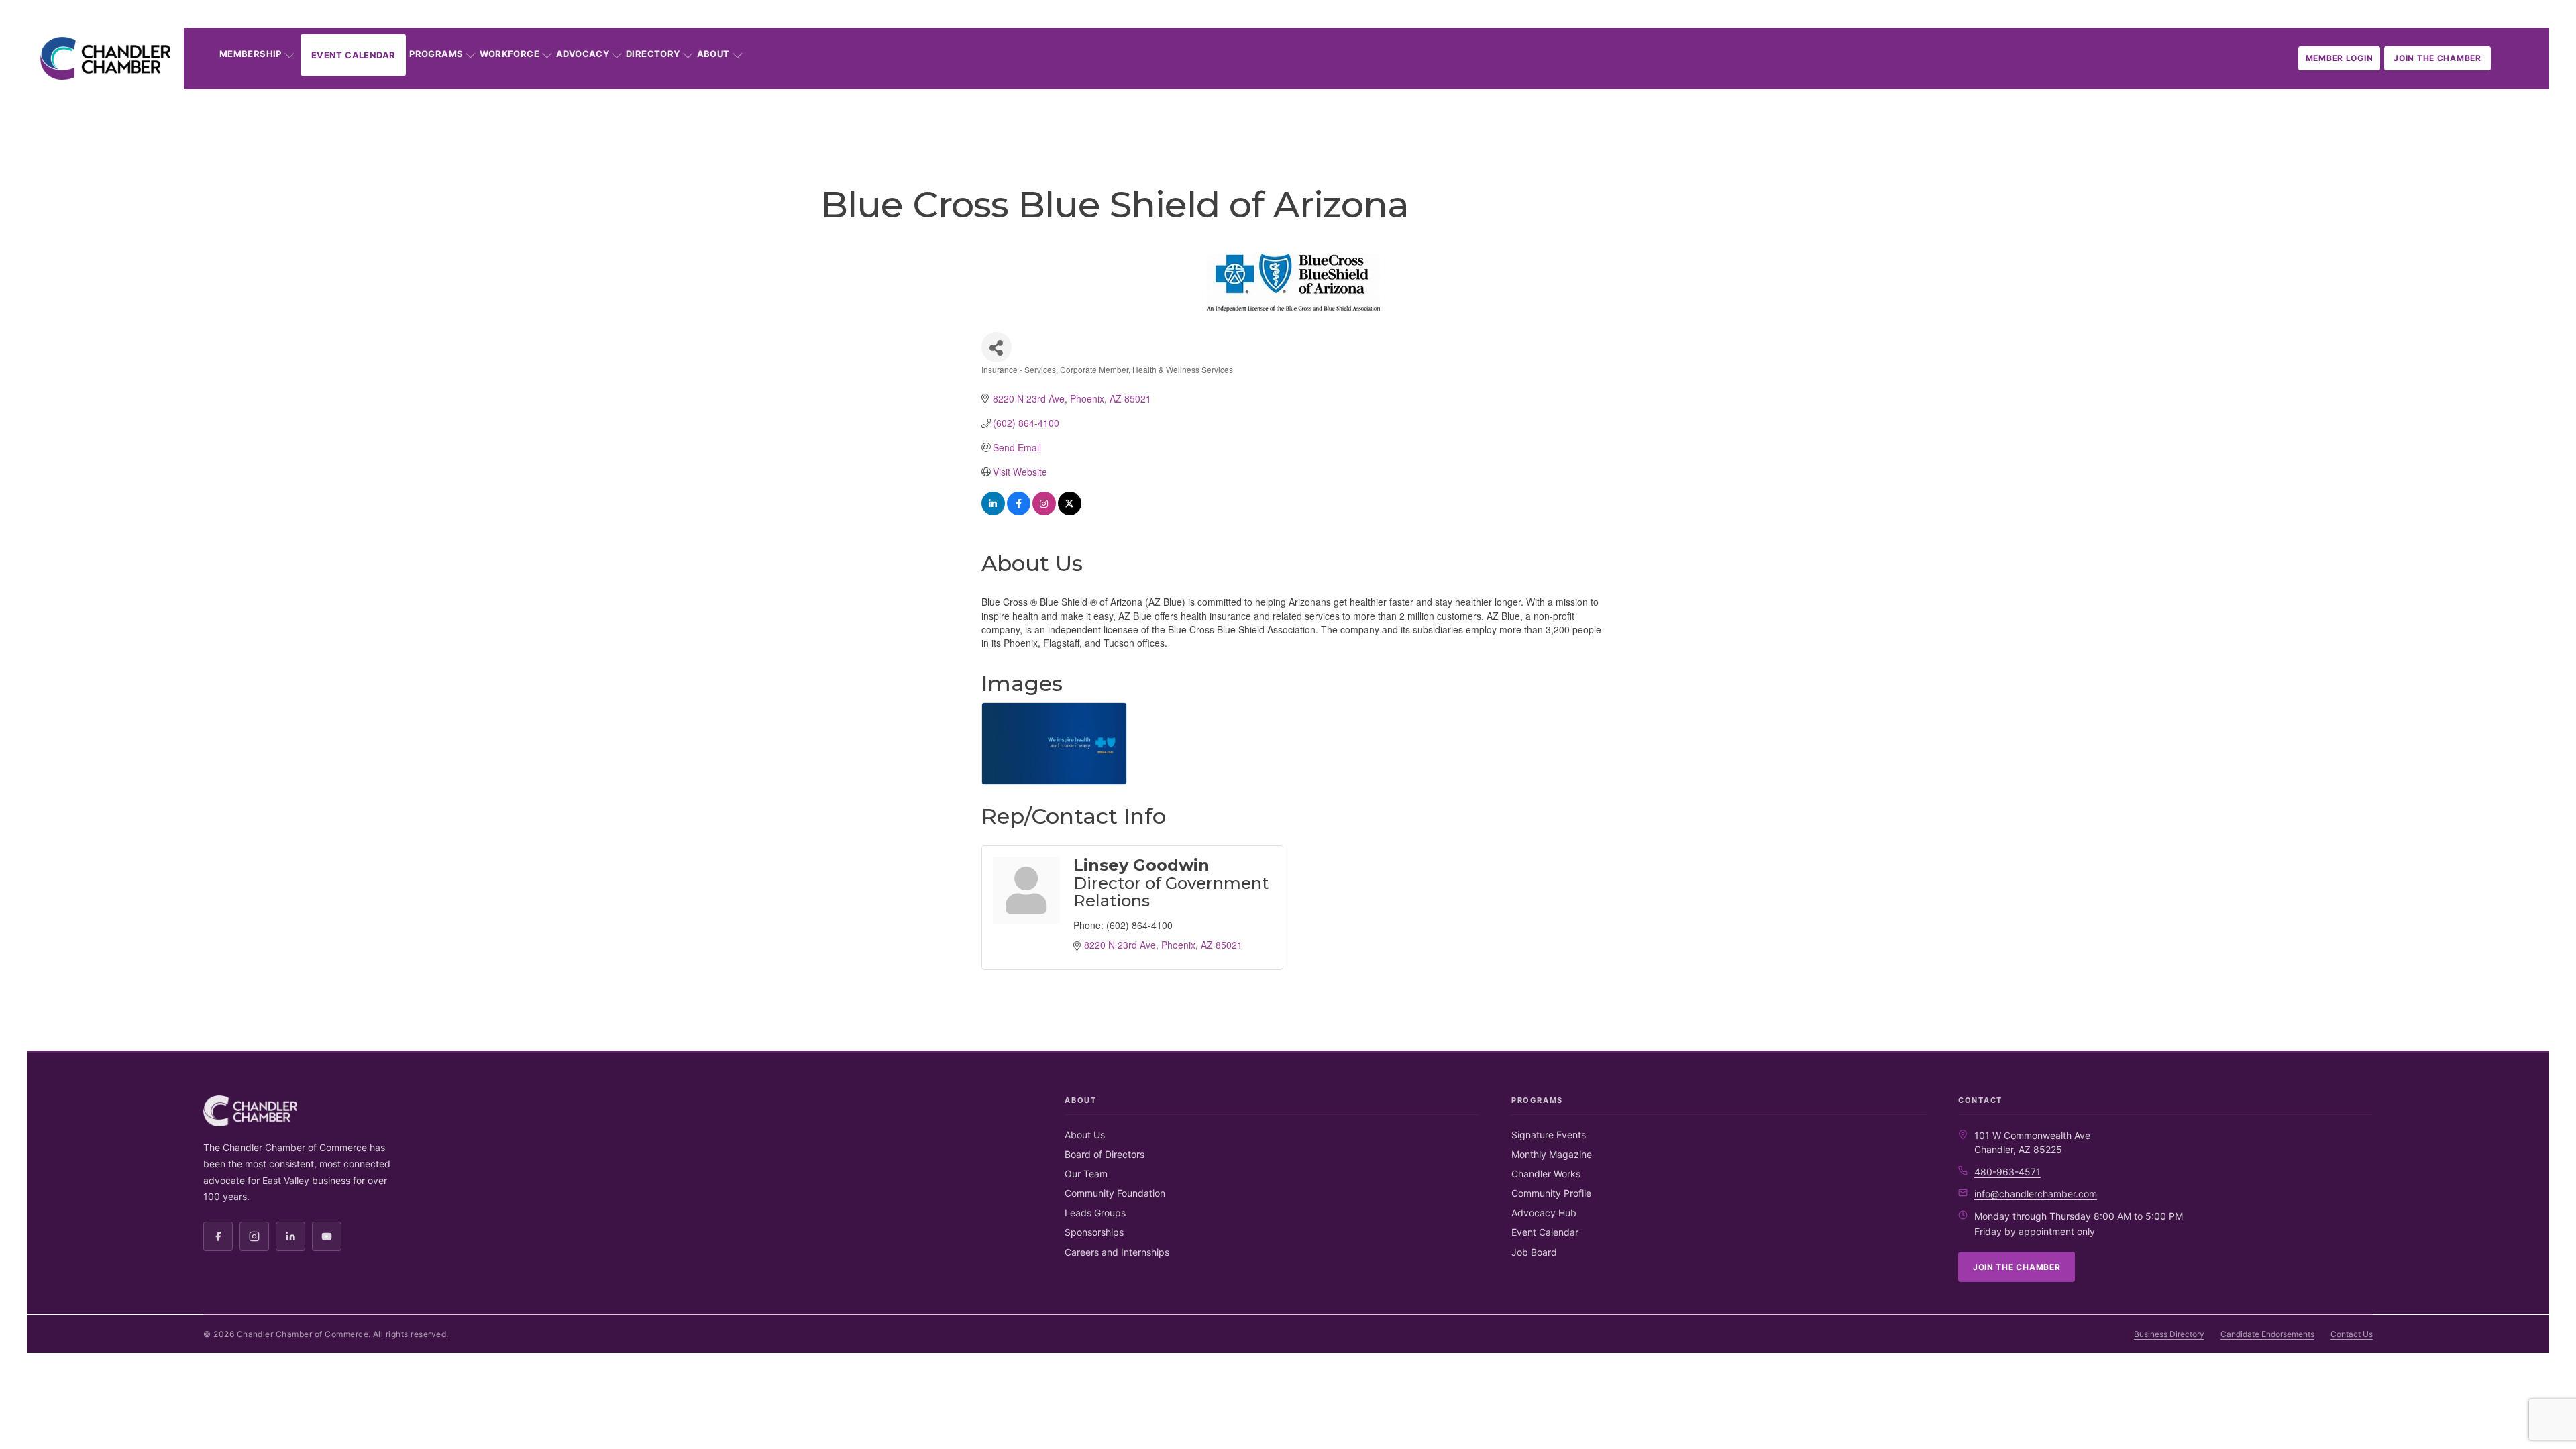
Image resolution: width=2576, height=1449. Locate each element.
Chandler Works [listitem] (1546, 1174)
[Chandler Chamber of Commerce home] (105, 58)
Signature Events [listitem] (1549, 1135)
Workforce (509, 54)
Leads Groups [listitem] (1095, 1213)
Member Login (2340, 58)
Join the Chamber (2437, 58)
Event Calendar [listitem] (1545, 1232)
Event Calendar (353, 55)
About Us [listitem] (1085, 1135)
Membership (251, 54)
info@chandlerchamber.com (2036, 1194)
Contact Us (2352, 1334)
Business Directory (2169, 1334)
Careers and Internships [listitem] (1117, 1252)
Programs (436, 54)
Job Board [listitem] (1534, 1252)
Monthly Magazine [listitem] (1552, 1154)
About (713, 54)
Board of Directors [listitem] (1105, 1154)
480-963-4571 (2007, 1172)
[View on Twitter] (1070, 511)
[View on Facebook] (1019, 511)
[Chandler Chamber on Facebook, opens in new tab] (218, 1236)
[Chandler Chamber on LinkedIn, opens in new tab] (290, 1236)
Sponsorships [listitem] (1094, 1232)
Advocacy (583, 54)
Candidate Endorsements (2267, 1334)
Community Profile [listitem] (1551, 1193)
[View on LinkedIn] (993, 511)
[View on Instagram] (1044, 511)
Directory (653, 54)
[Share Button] (997, 347)
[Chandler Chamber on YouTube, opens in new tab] (327, 1236)
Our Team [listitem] (1086, 1174)
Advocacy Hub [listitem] (1544, 1213)
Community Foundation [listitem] (1115, 1193)
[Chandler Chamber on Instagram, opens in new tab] (254, 1236)
